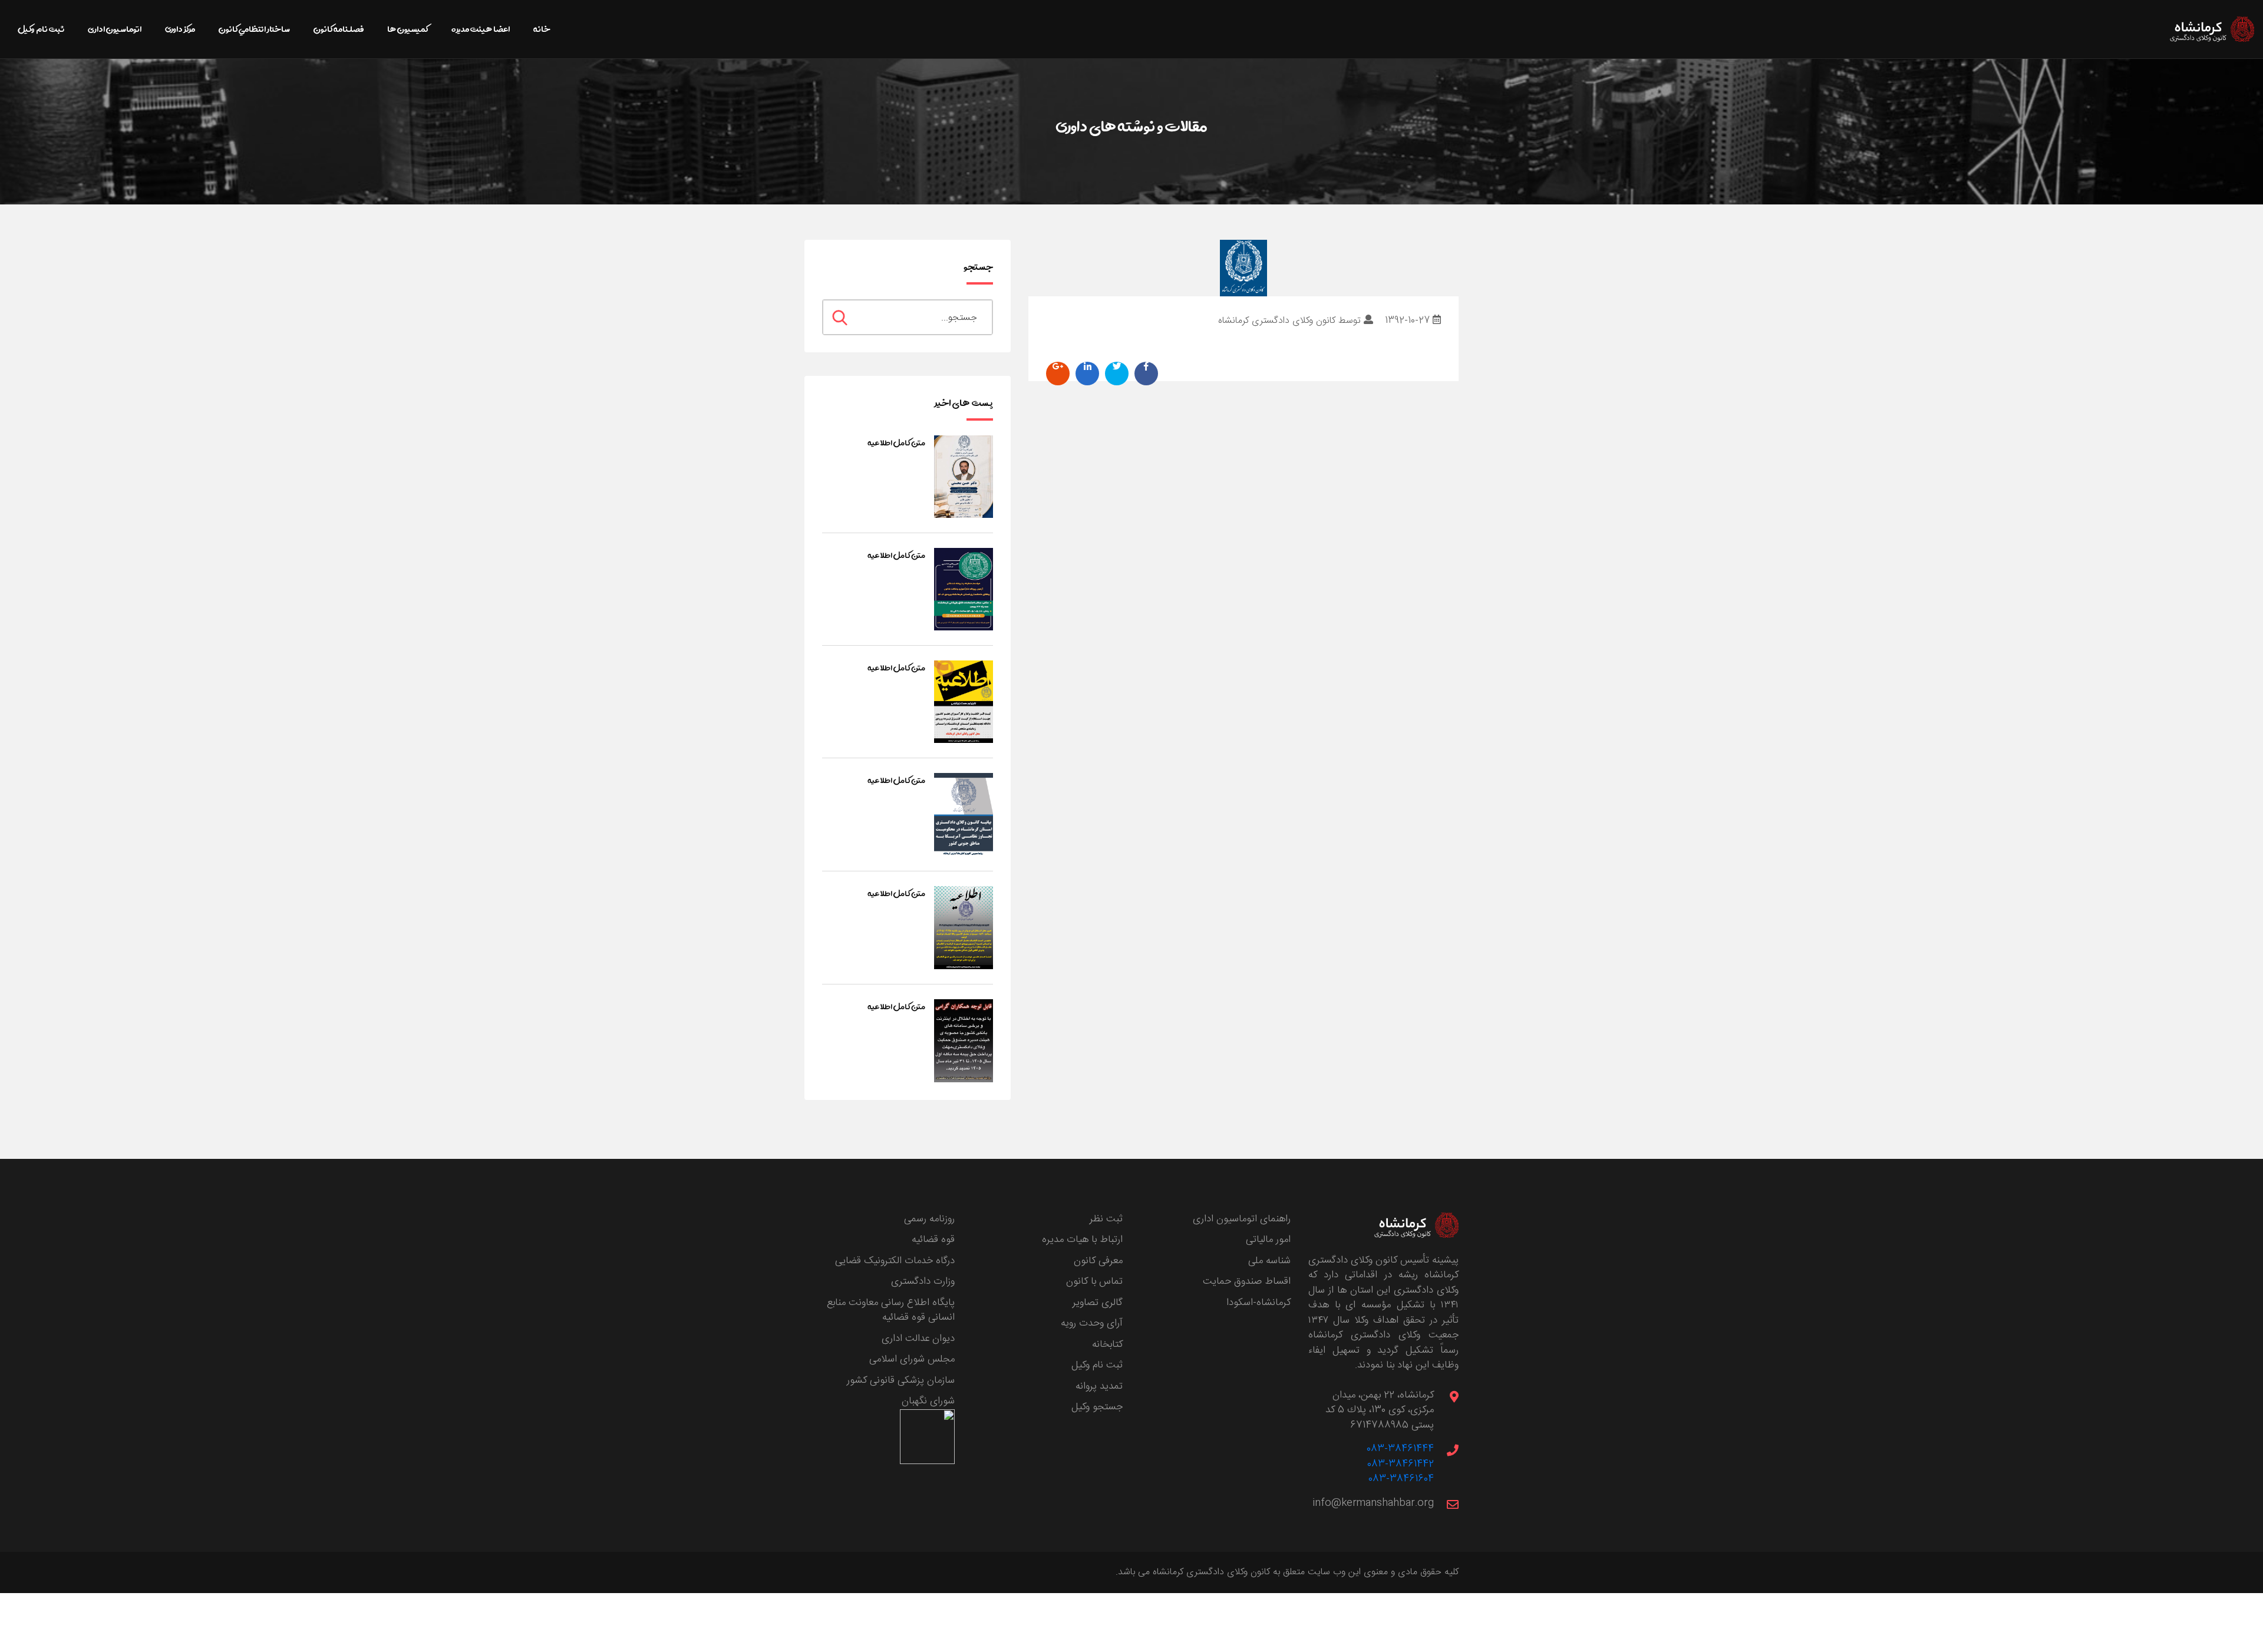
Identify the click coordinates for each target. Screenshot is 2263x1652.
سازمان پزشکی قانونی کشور (901, 1380)
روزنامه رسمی (929, 1219)
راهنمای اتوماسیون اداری (1242, 1219)
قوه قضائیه (933, 1240)
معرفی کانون (1098, 1261)
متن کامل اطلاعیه (896, 442)
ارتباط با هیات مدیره (1082, 1240)
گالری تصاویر (1098, 1303)
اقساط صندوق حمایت (1247, 1281)
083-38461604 (1401, 1479)
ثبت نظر (1106, 1219)
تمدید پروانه (1099, 1386)
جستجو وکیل (1097, 1407)
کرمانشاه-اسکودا (1258, 1303)
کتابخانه (1107, 1344)
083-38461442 (1401, 1464)
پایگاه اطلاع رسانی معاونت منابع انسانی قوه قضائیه (891, 1310)
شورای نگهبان (928, 1401)
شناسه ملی (1269, 1261)
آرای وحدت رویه (1092, 1323)
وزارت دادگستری (923, 1281)
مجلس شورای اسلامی (912, 1359)
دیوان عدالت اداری (918, 1339)
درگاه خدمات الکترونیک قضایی (895, 1261)
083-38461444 (1400, 1449)
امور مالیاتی (1268, 1240)
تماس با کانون (1094, 1281)
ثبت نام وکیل (1097, 1365)
